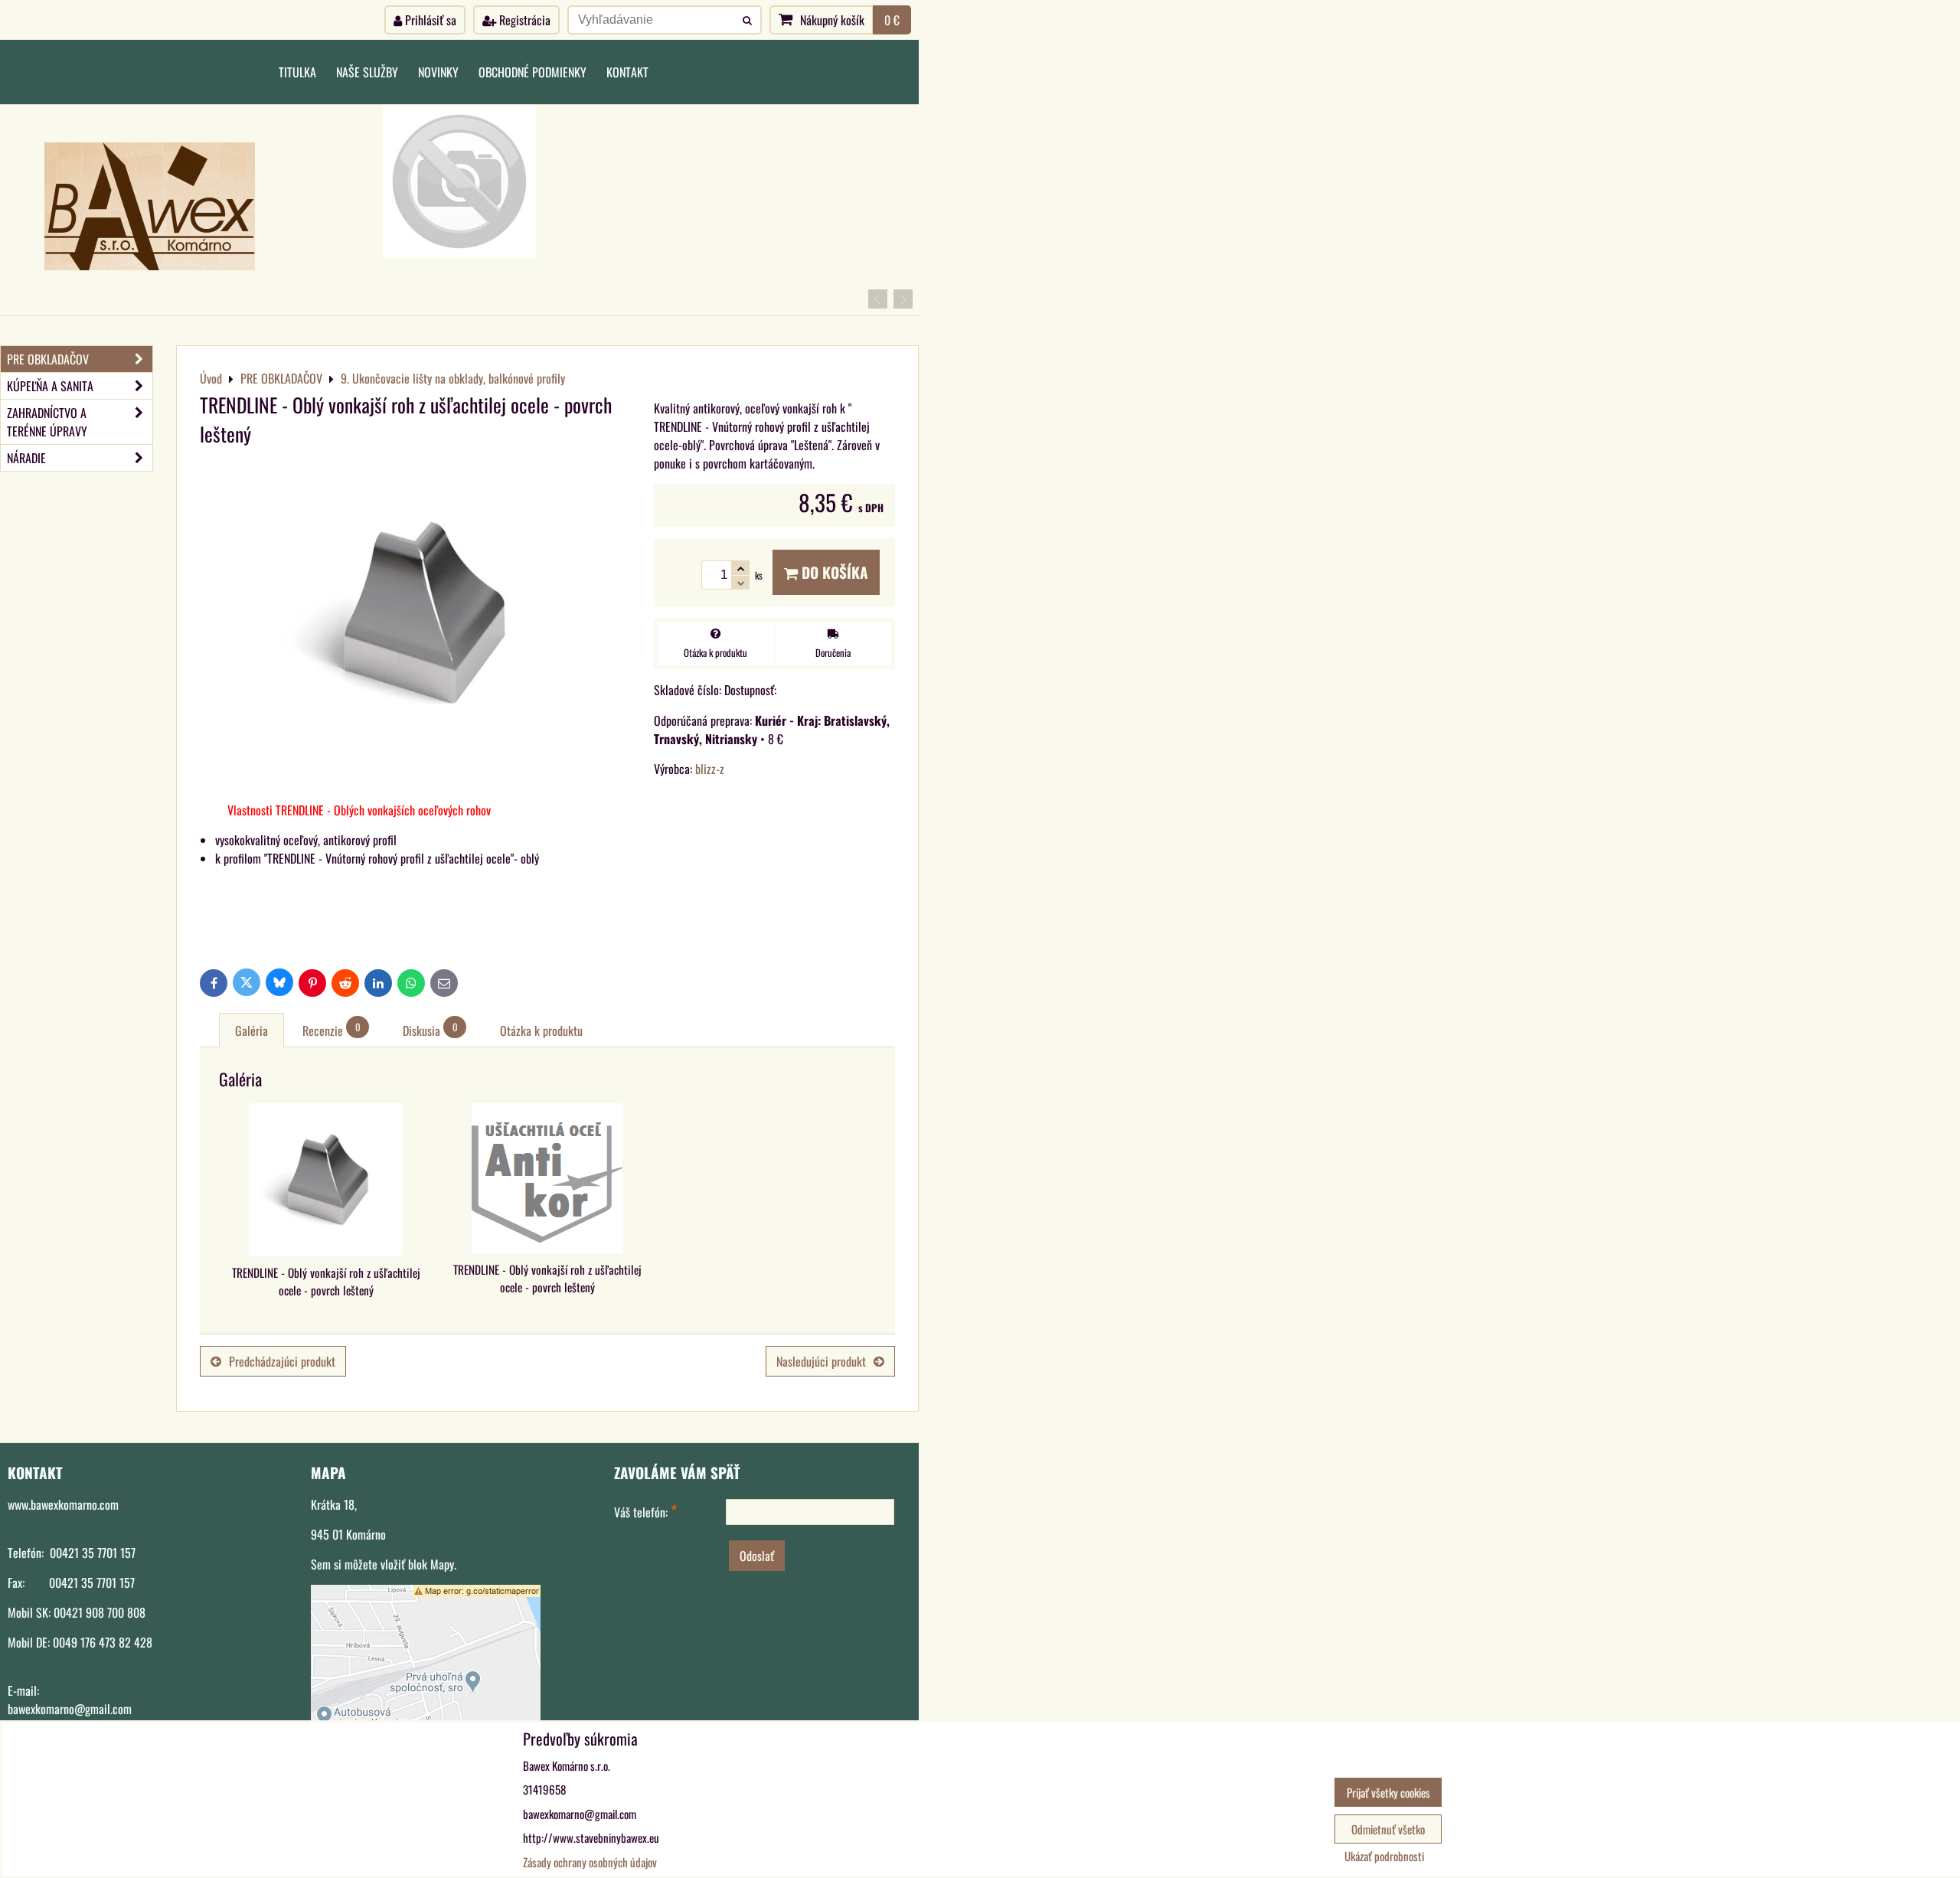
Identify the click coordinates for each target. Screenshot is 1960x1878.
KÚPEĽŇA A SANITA (50, 386)
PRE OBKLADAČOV (48, 359)
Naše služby (367, 72)
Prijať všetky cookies (1388, 1792)
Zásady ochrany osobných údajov (590, 1862)
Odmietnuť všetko (1388, 1829)
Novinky (438, 72)
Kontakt (627, 72)
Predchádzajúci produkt (282, 1361)
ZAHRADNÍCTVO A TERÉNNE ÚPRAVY (47, 422)
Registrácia (523, 20)
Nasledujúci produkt (821, 1361)
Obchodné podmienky (532, 72)
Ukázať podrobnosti (1384, 1856)
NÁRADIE (26, 458)
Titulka (297, 72)
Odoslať (757, 1556)
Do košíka (833, 572)
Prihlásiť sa (429, 20)
